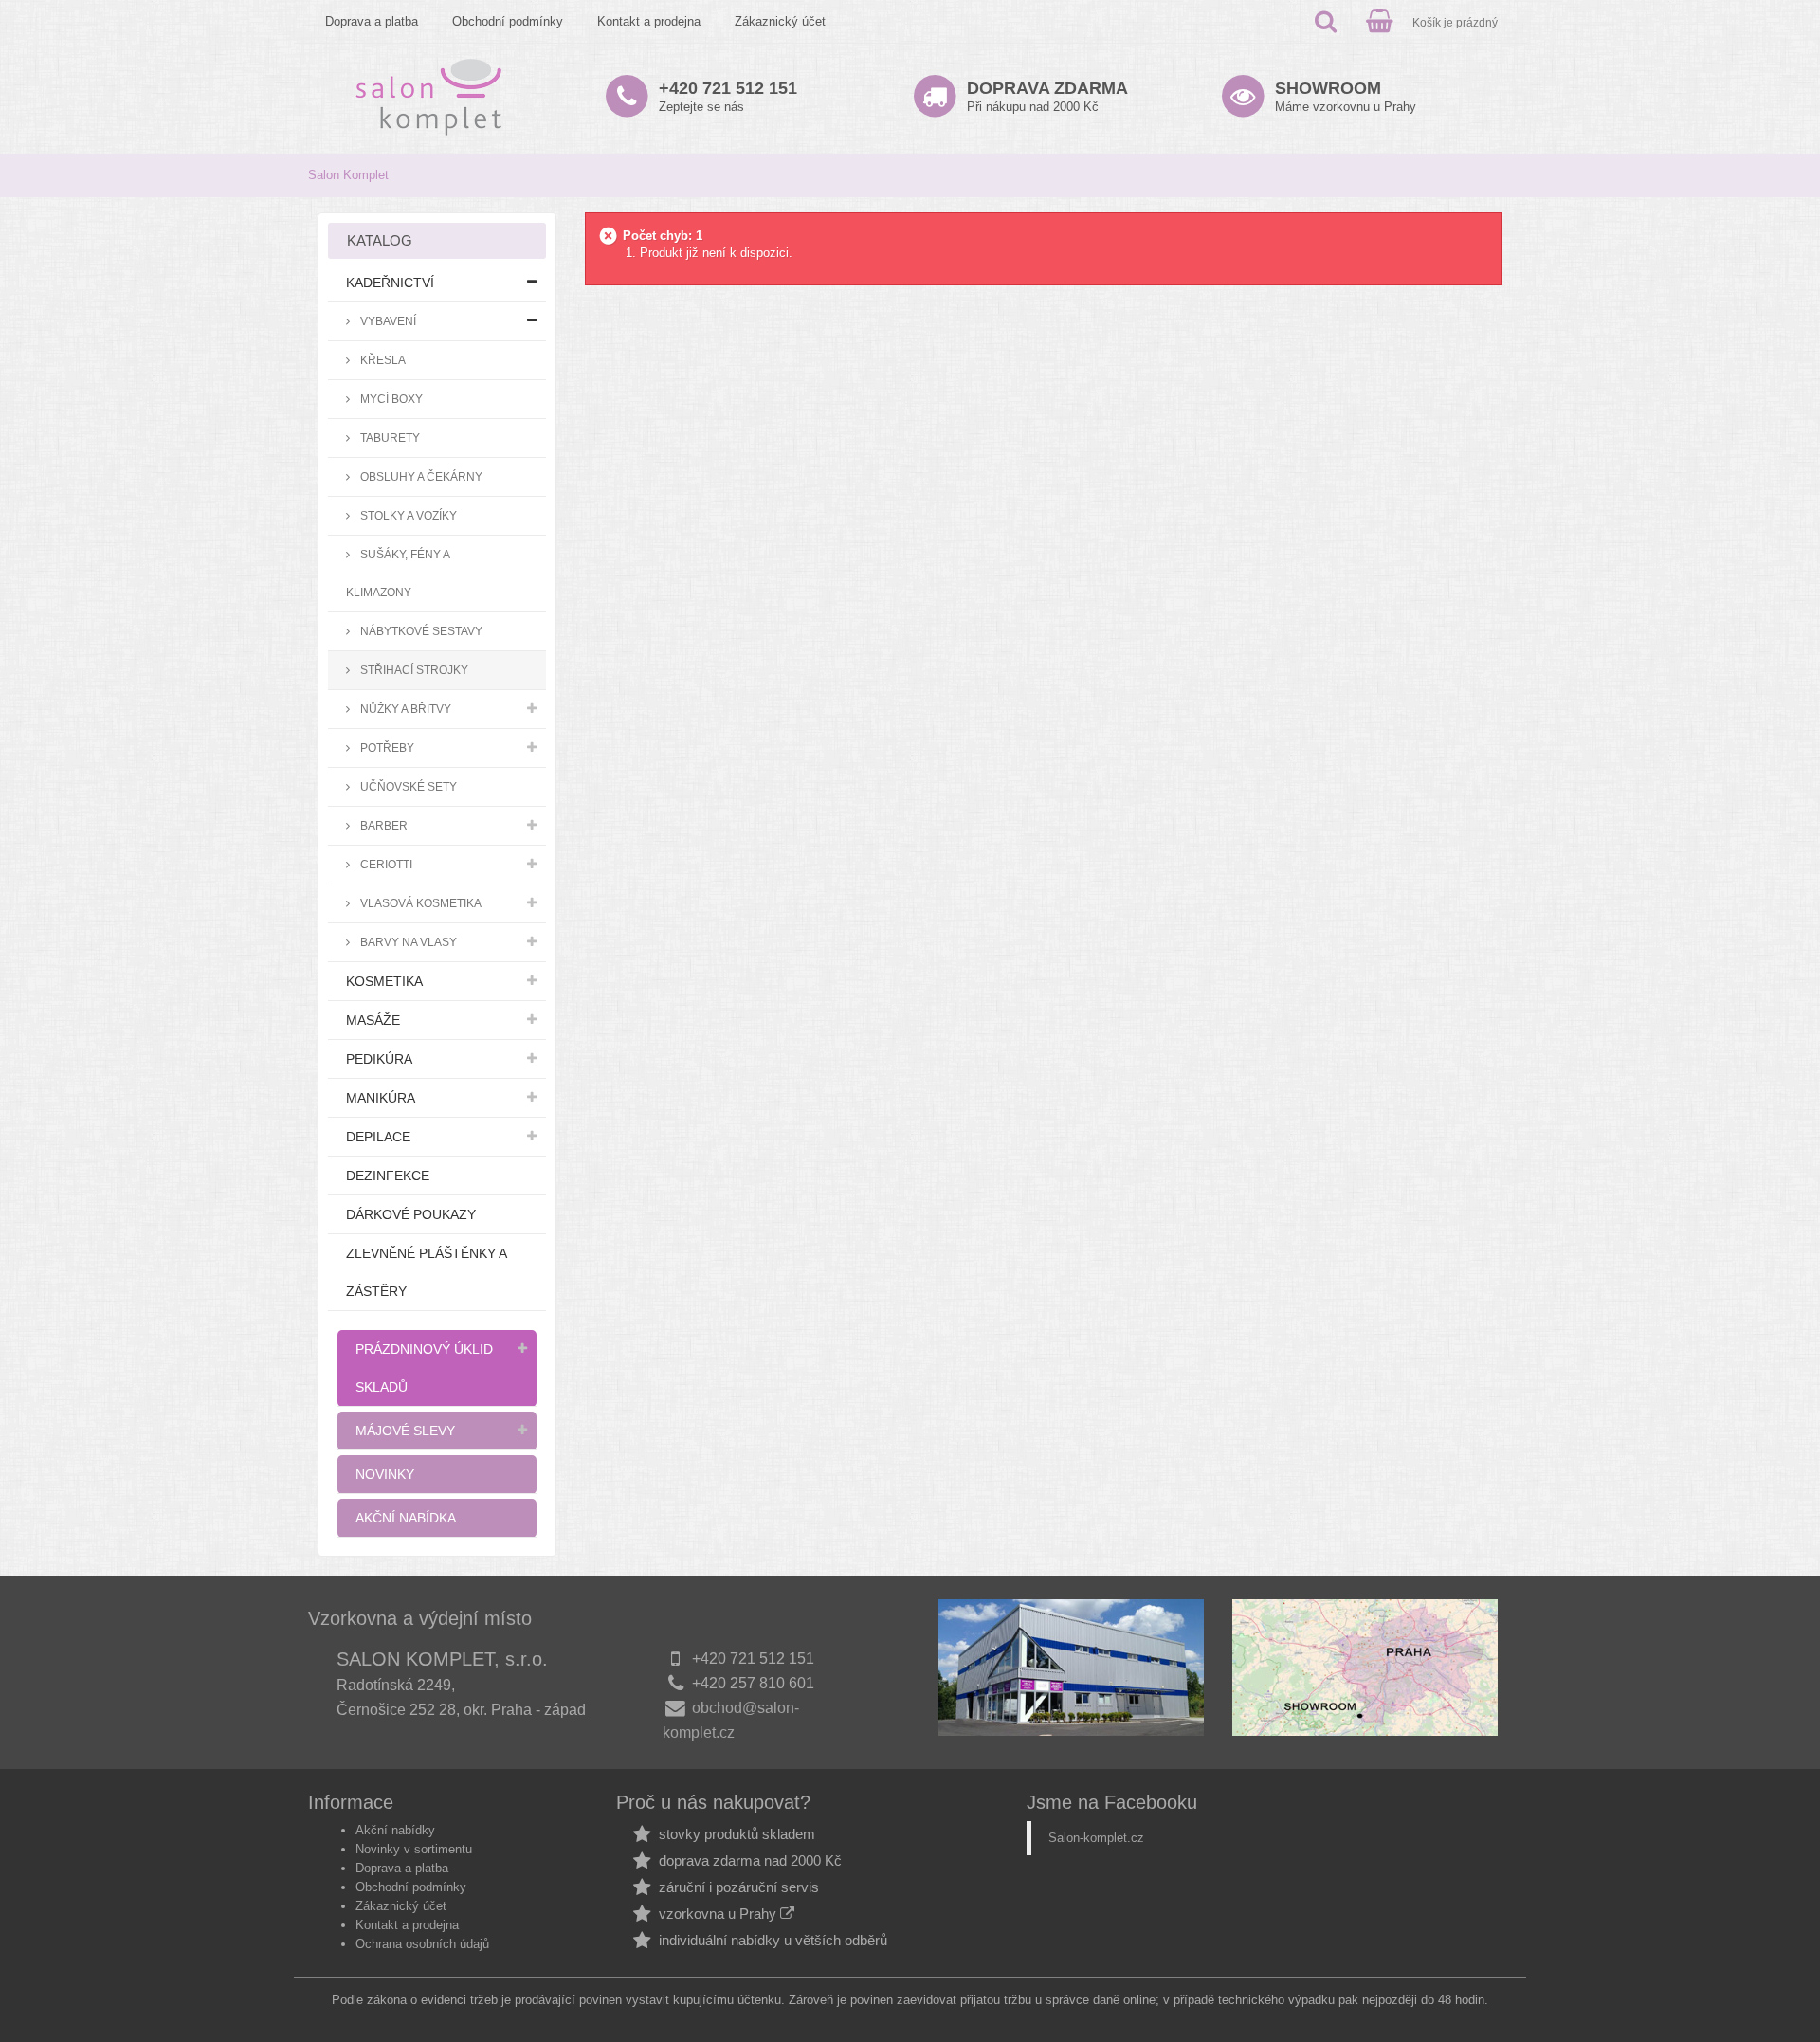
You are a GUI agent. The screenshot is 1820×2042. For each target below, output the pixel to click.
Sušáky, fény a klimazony (398, 573)
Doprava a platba (372, 21)
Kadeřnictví (390, 283)
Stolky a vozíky (407, 515)
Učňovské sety (407, 786)
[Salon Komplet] (429, 96)
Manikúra (381, 1098)
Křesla (382, 360)
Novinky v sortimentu (414, 1849)
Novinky (385, 1474)
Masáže (373, 1020)
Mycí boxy (390, 399)
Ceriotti (385, 864)
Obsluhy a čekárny (420, 476)
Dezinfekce (388, 1176)
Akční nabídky (395, 1830)
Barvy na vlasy (407, 942)
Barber (382, 825)
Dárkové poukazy (411, 1214)
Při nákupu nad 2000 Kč (1047, 96)
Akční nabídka (406, 1518)
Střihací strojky (413, 670)
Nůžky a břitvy (404, 709)
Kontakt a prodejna (649, 21)
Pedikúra (379, 1059)
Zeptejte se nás (728, 96)
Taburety (389, 438)
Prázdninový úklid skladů (424, 1368)
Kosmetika (384, 981)
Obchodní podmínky (508, 21)
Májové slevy (405, 1431)
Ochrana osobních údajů (422, 1944)
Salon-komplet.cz (1096, 1838)
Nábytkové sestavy (420, 631)
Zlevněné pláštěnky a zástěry (427, 1272)
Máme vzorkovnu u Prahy (1346, 96)
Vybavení (387, 321)
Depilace (378, 1137)
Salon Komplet (348, 175)
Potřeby (386, 748)
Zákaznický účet (780, 21)
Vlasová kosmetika (419, 903)
